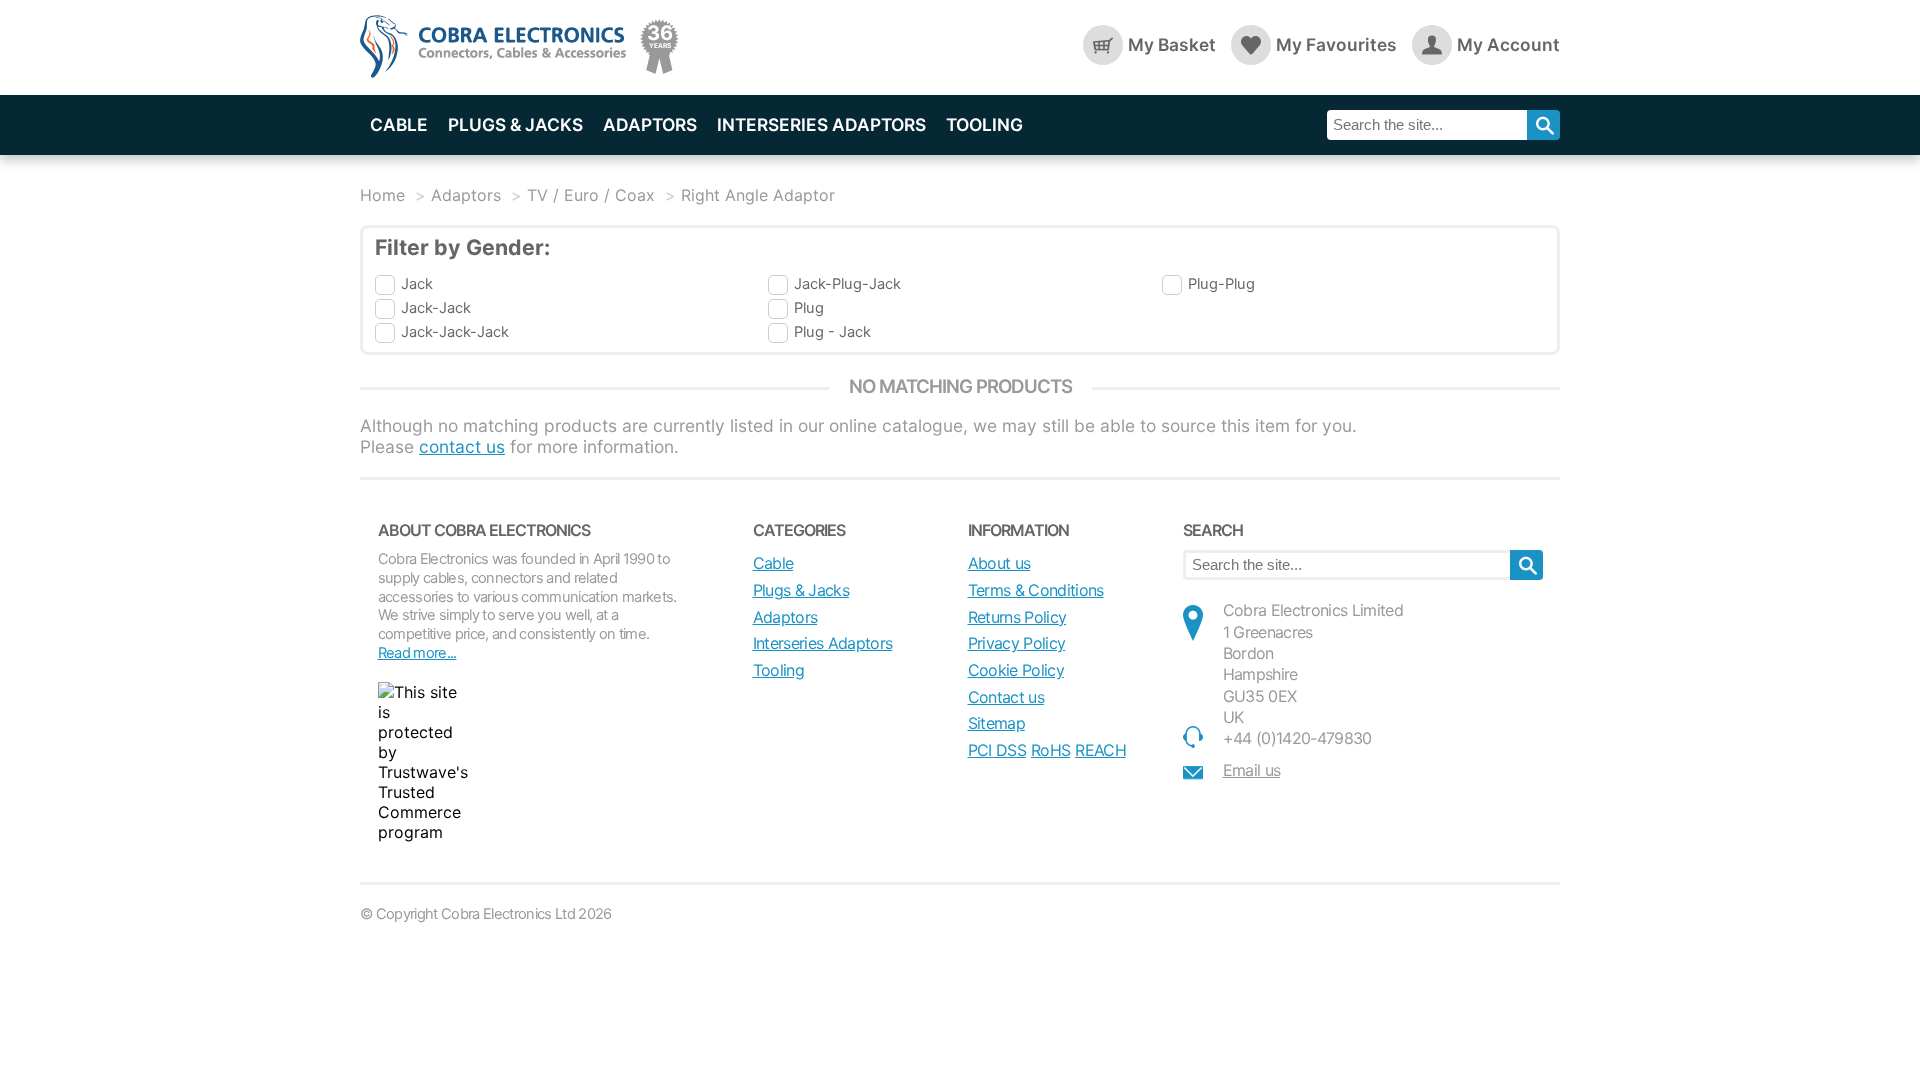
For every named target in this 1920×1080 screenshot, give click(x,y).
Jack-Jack (436, 308)
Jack (417, 284)
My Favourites (1336, 44)
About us (999, 563)
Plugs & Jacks (515, 124)
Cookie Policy (1016, 670)
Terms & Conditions (1036, 590)
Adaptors (650, 124)
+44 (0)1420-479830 (1297, 738)
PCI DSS (997, 750)
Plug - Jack (832, 332)
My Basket (1172, 44)
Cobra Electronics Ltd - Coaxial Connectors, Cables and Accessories (500, 47)
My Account (1508, 44)
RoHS (1050, 750)
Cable (399, 124)
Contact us (1006, 697)
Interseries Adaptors (821, 124)
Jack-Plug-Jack (847, 284)
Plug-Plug (1221, 284)
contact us (462, 446)
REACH (1100, 750)
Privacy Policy (1017, 643)
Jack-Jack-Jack (455, 332)
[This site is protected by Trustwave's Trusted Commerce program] (423, 762)
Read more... (417, 653)
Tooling (984, 124)
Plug (809, 308)
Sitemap (996, 723)
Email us (1252, 770)
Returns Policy (1017, 617)
